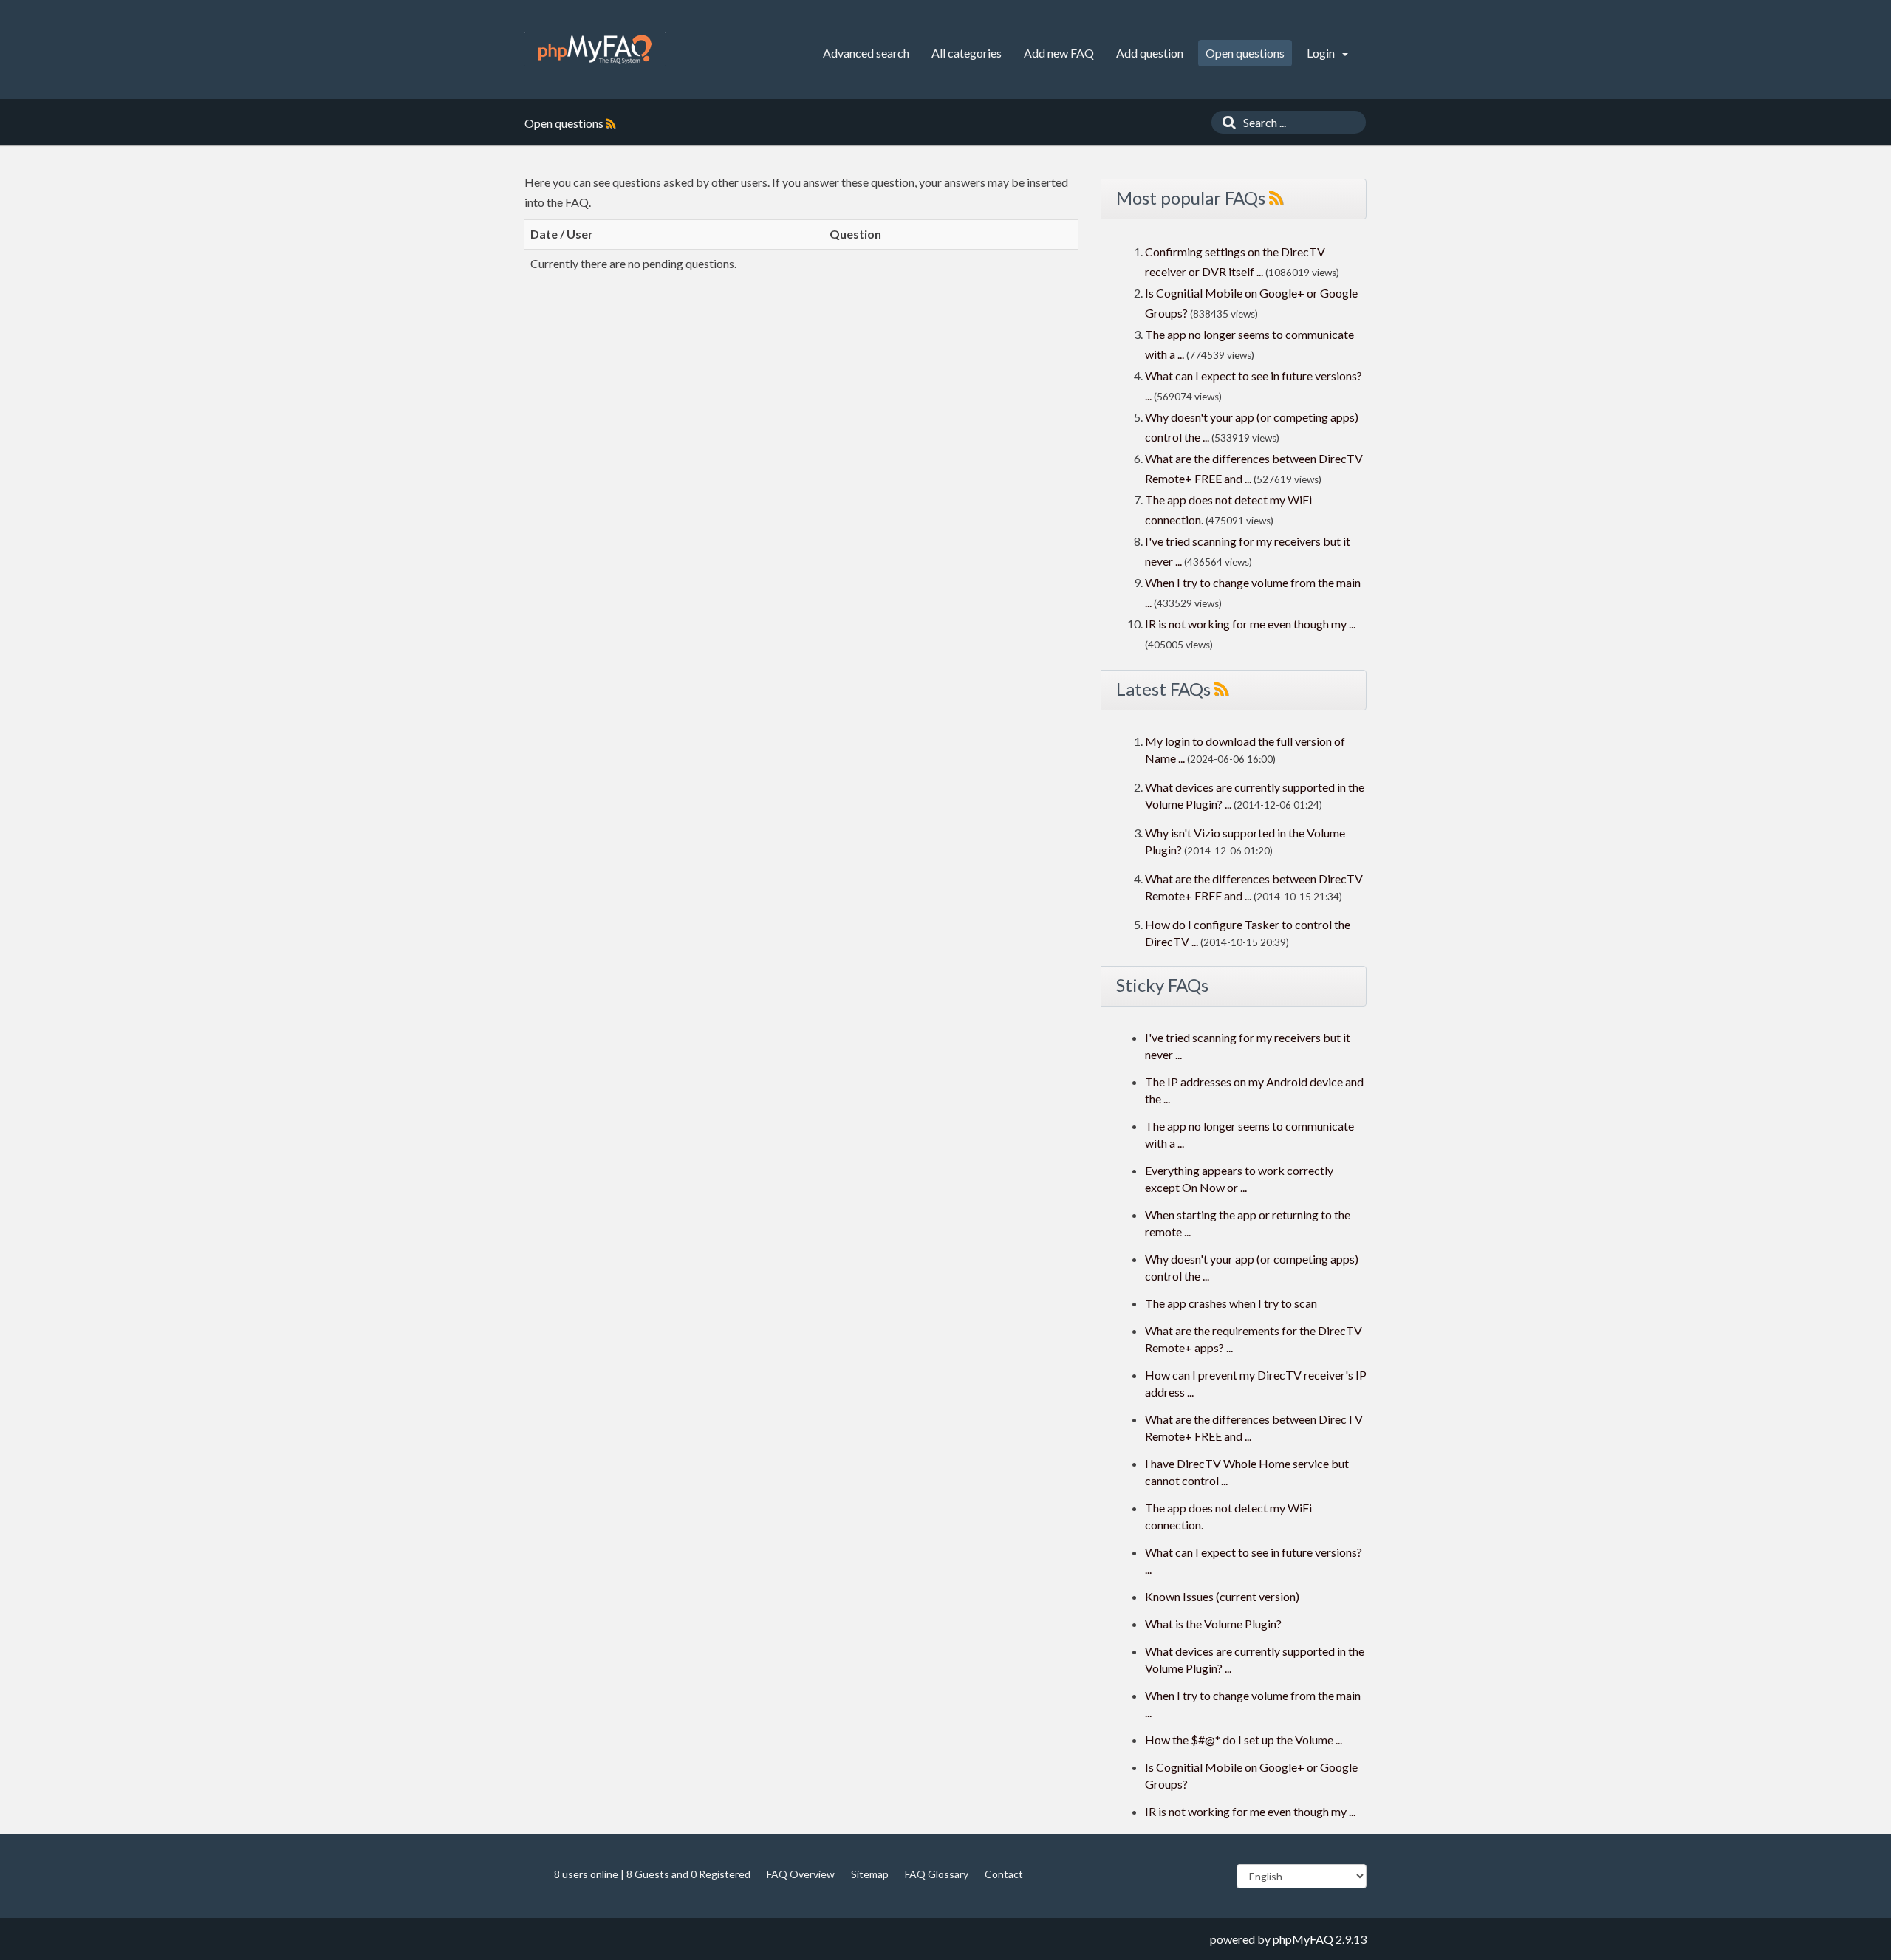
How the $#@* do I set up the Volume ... (1244, 1740)
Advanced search (866, 53)
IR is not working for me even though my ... (1250, 624)
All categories (967, 53)
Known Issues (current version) (1222, 1596)
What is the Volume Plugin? (1213, 1624)
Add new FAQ (1059, 53)
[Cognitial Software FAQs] (595, 49)
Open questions (1245, 53)
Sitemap (870, 1874)
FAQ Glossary (937, 1874)
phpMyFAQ (1303, 1939)
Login (1322, 53)
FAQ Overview (801, 1874)
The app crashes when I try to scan (1231, 1303)
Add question (1150, 53)
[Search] (1225, 122)
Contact (1004, 1874)
